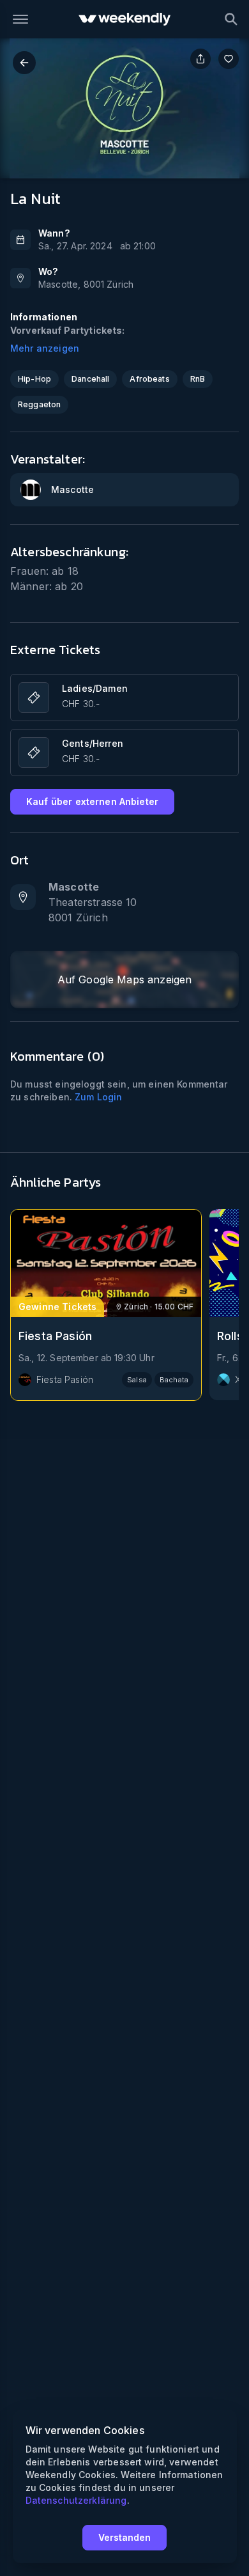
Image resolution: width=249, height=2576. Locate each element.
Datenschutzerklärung (76, 2500)
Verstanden (124, 2537)
